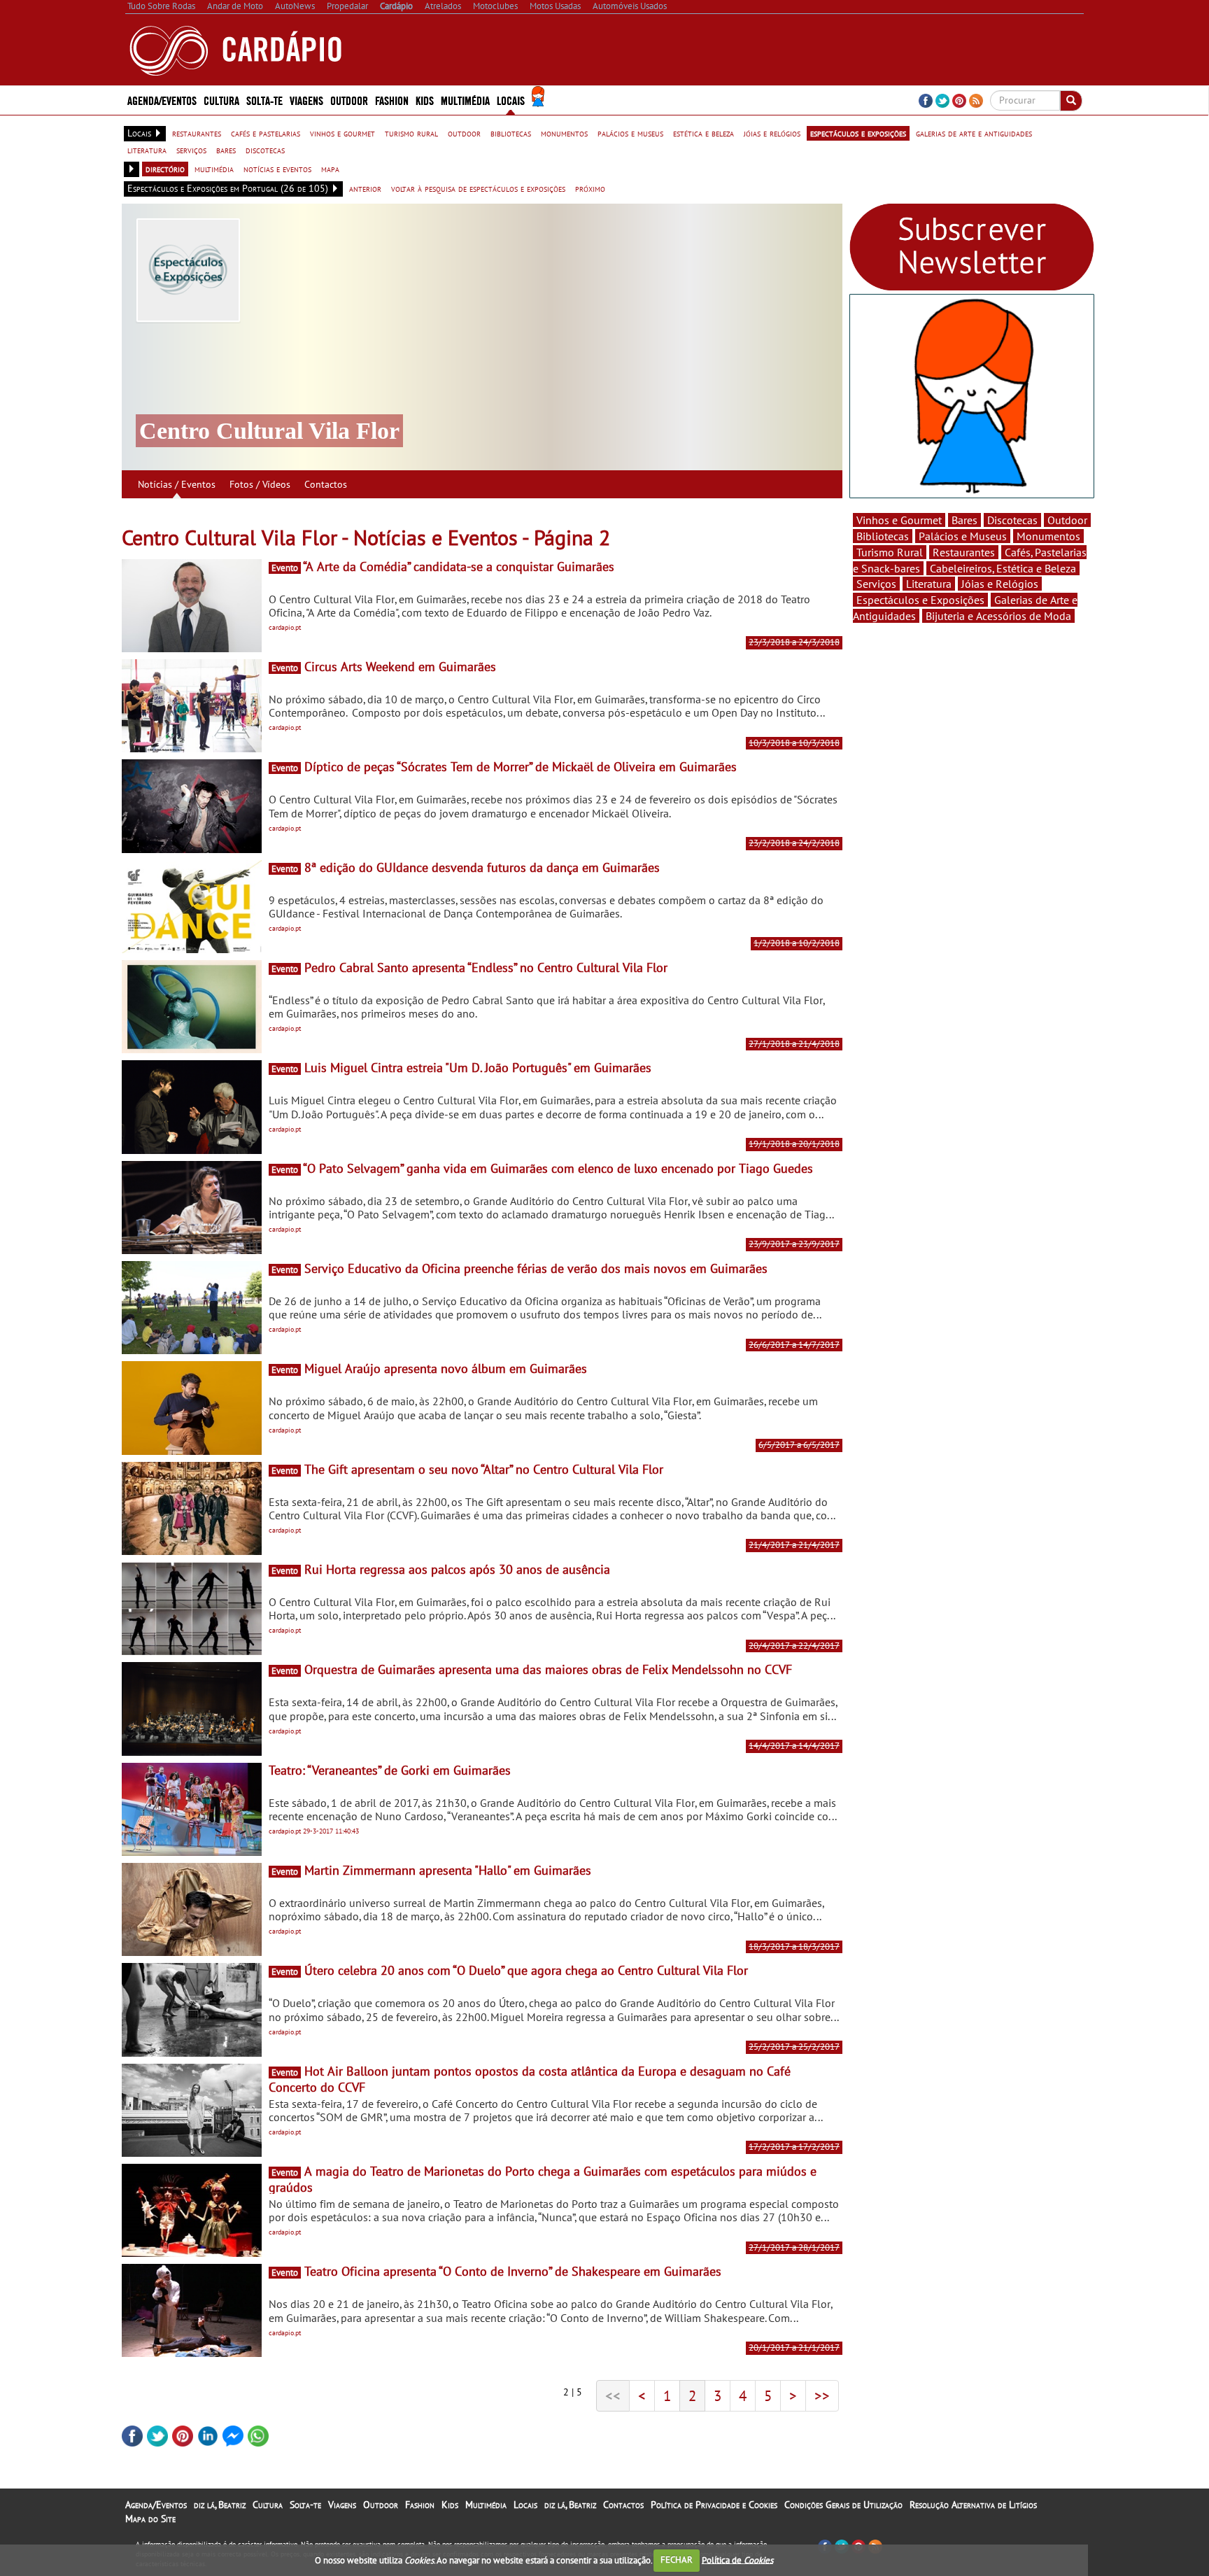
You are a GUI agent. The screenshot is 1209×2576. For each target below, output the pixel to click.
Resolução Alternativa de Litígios (973, 2505)
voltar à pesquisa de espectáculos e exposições (478, 188)
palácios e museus (630, 133)
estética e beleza (704, 133)
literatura (147, 150)
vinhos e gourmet (342, 133)
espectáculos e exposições (858, 133)
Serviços (876, 584)
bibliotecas (511, 133)
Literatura (929, 584)
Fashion (392, 100)
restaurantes (197, 133)
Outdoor (349, 100)
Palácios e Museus (963, 536)
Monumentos (1048, 536)
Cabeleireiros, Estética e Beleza (1003, 568)
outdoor (464, 133)
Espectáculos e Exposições (920, 600)
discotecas (265, 150)
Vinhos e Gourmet (899, 520)
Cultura (268, 2505)
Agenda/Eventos (162, 100)
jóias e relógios (772, 133)
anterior (365, 188)
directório (165, 169)
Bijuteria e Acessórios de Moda (998, 616)
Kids (425, 100)
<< (613, 2395)
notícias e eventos (277, 169)
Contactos (326, 484)
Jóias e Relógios (1000, 584)
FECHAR (677, 2560)
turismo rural (411, 133)
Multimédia (486, 2505)
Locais (525, 2505)
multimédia (214, 169)
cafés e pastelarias (266, 133)
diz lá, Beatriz (220, 2505)
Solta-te (305, 2505)
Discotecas (1012, 520)
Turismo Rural (890, 552)
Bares (964, 520)
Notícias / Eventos (177, 484)
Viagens (342, 2505)
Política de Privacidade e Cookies (714, 2505)
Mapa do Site (150, 2519)
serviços (191, 150)
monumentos (564, 133)
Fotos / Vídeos (260, 484)
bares (226, 150)
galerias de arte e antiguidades (974, 133)
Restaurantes (964, 552)
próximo (590, 188)
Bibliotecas (883, 536)
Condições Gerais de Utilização (843, 2505)
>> (822, 2395)
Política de (737, 2560)
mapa (330, 169)
